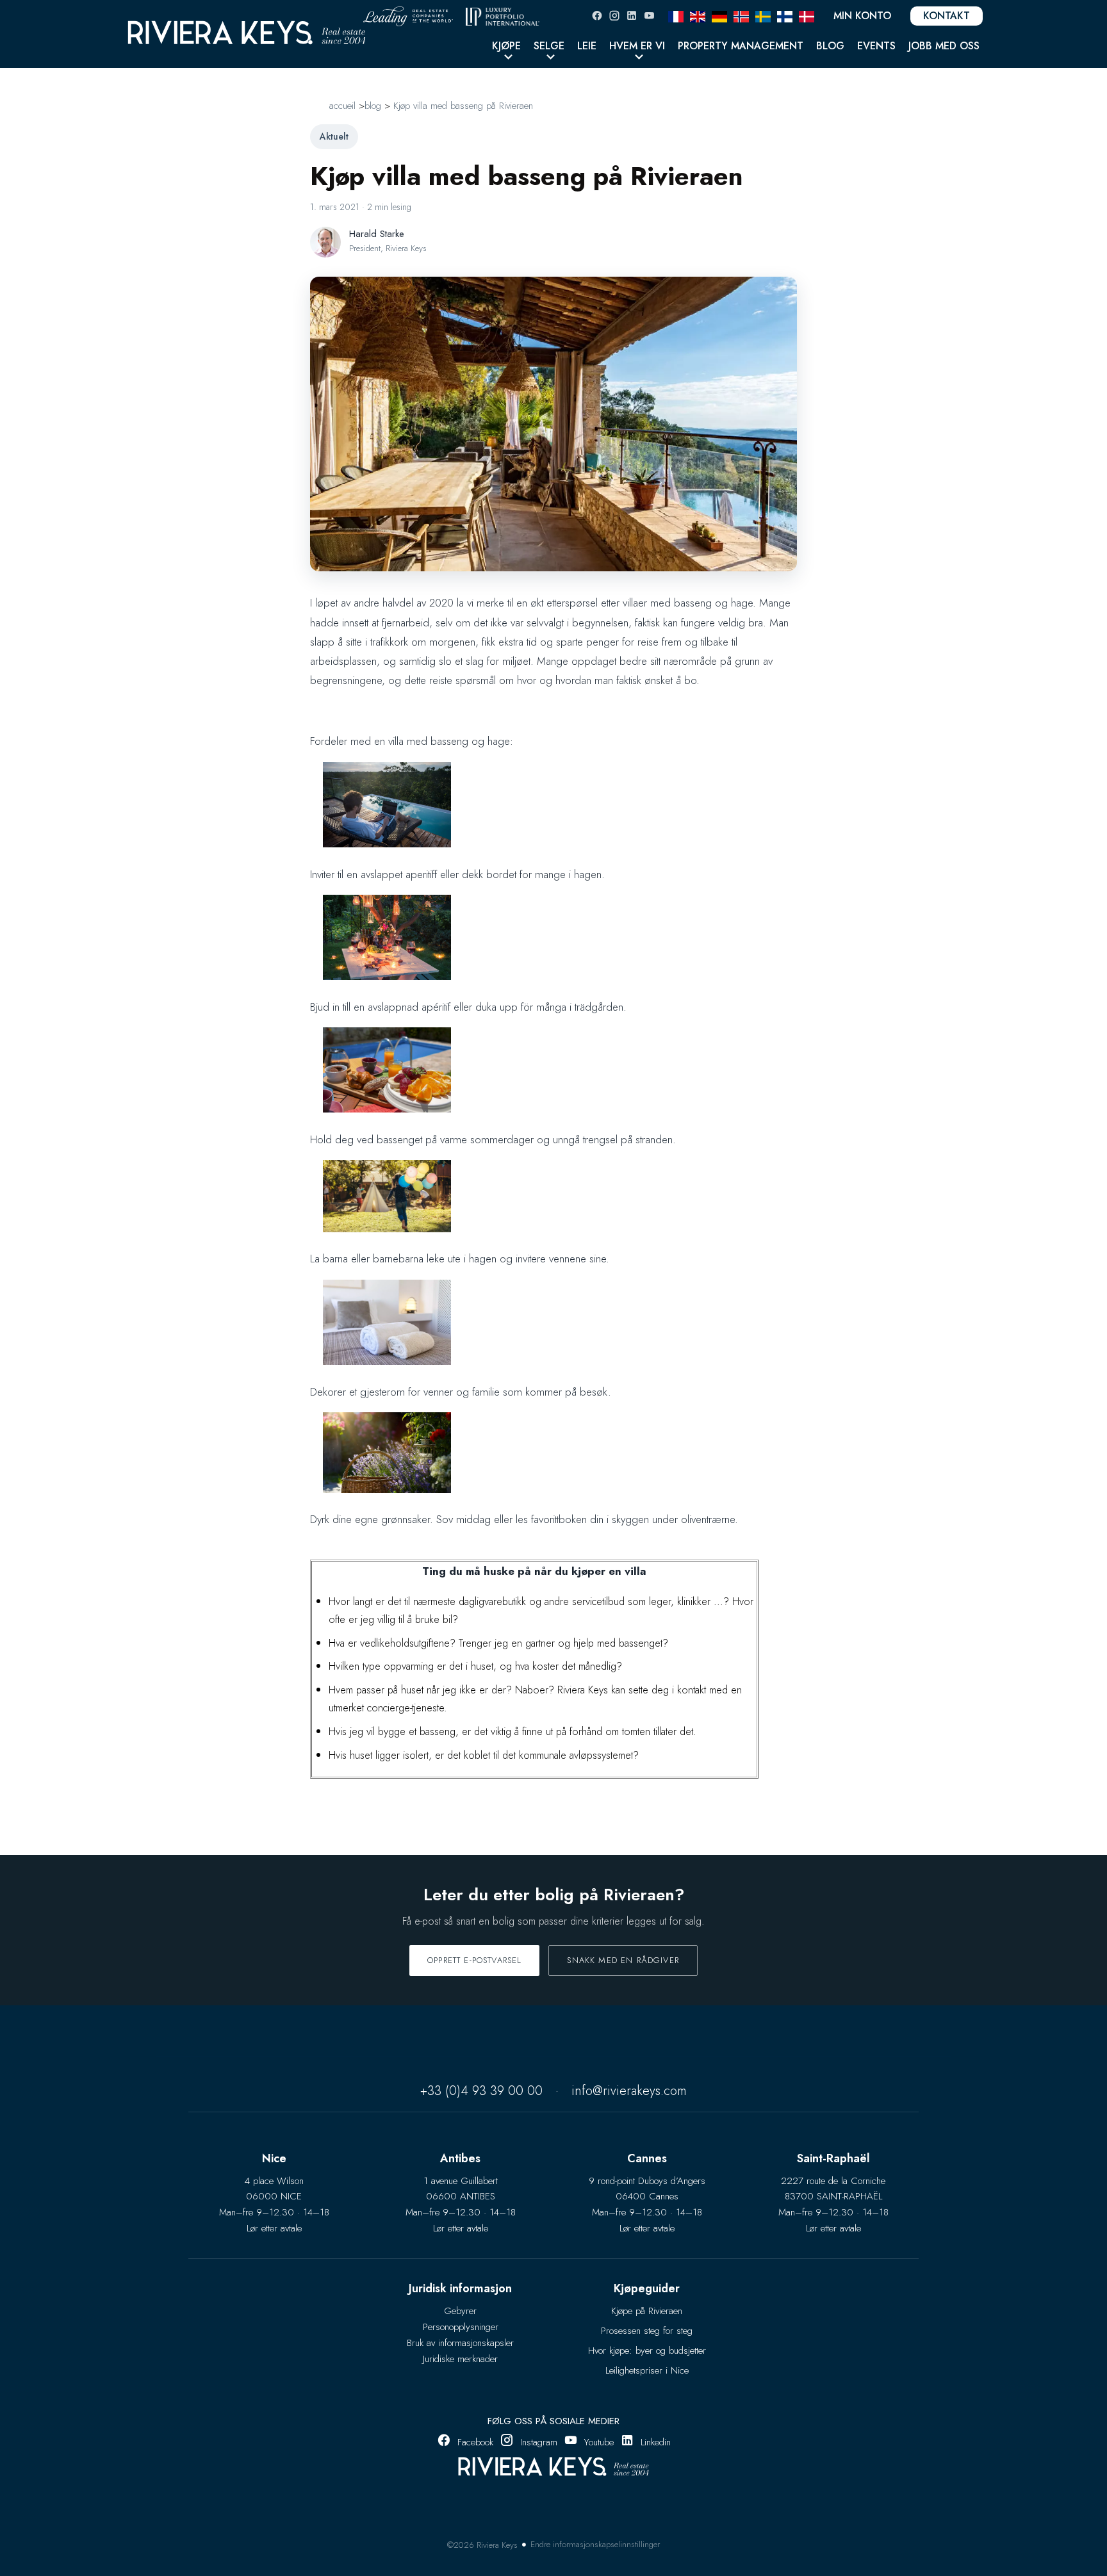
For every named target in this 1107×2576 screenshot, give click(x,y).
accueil (342, 106)
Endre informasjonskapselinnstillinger (595, 2544)
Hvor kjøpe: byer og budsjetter (647, 2351)
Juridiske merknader (460, 2359)
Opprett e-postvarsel (474, 1960)
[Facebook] (597, 16)
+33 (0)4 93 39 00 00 (481, 2091)
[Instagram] (614, 16)
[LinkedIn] (632, 16)
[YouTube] (649, 16)
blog (373, 106)
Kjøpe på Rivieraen (647, 2311)
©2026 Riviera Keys (482, 2545)
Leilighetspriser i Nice (647, 2370)
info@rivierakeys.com (629, 2091)
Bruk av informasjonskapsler (460, 2343)
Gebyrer (460, 2311)
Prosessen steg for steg (647, 2331)
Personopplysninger (461, 2327)
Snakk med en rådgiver (623, 1960)
